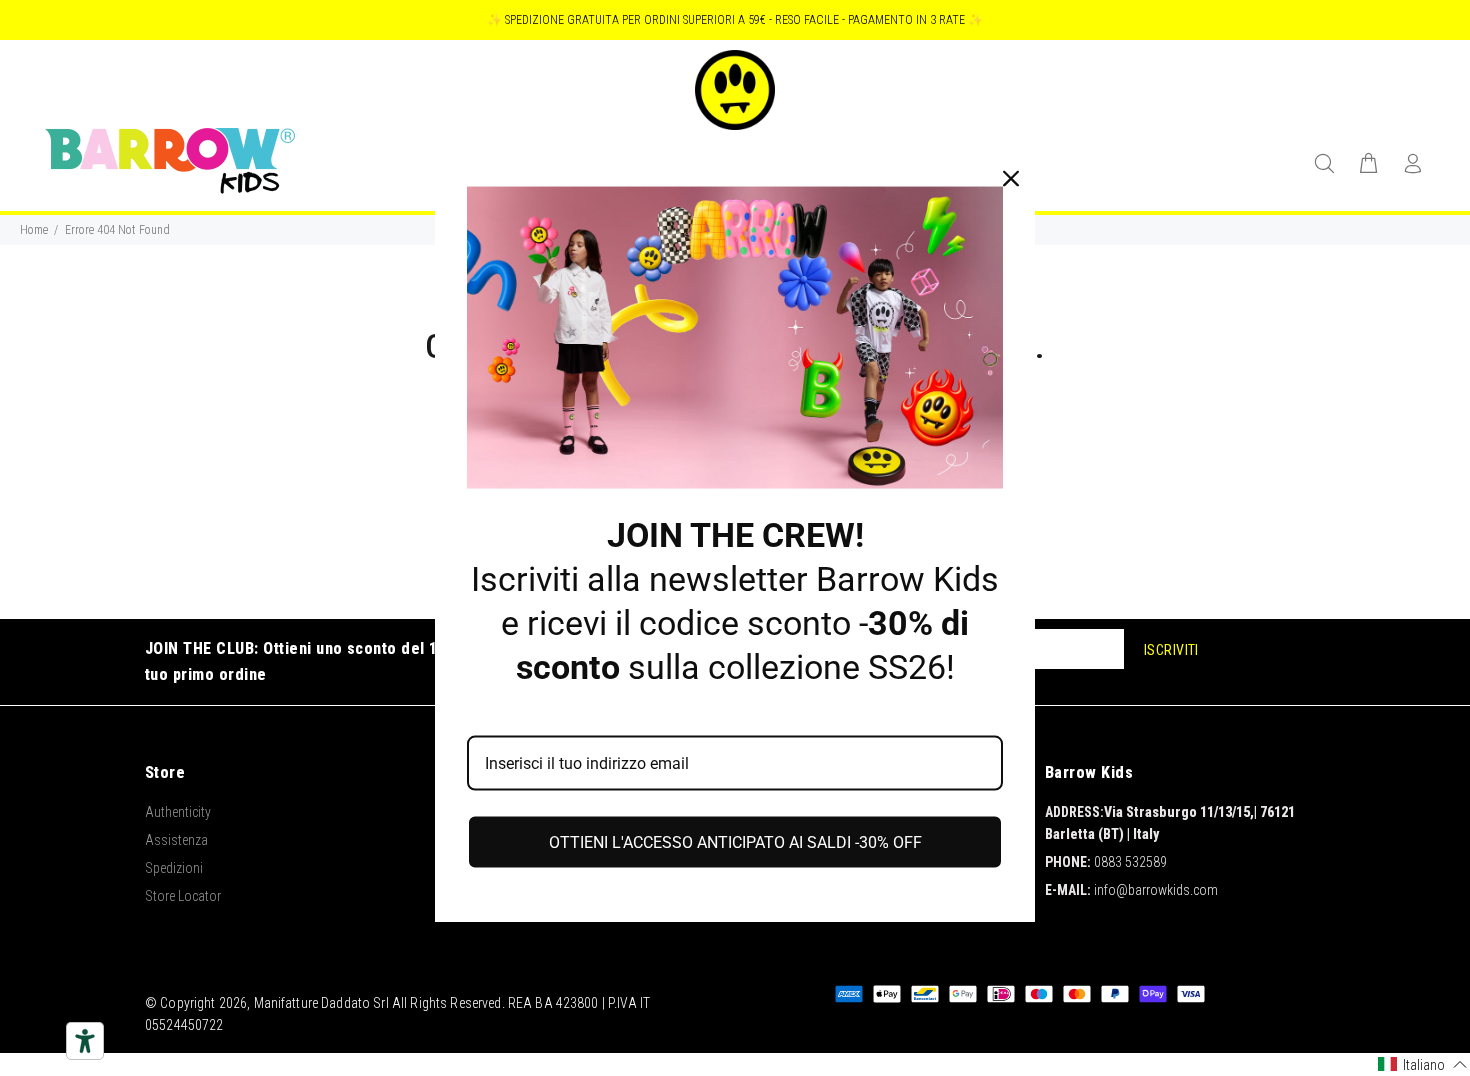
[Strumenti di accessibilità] (85, 1041)
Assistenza (176, 840)
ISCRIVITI (1171, 650)
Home (34, 230)
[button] (1423, 1064)
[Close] (1011, 179)
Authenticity (178, 812)
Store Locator (183, 896)
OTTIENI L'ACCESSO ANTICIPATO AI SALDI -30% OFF (735, 841)
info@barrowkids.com (1156, 890)
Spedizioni (174, 868)
